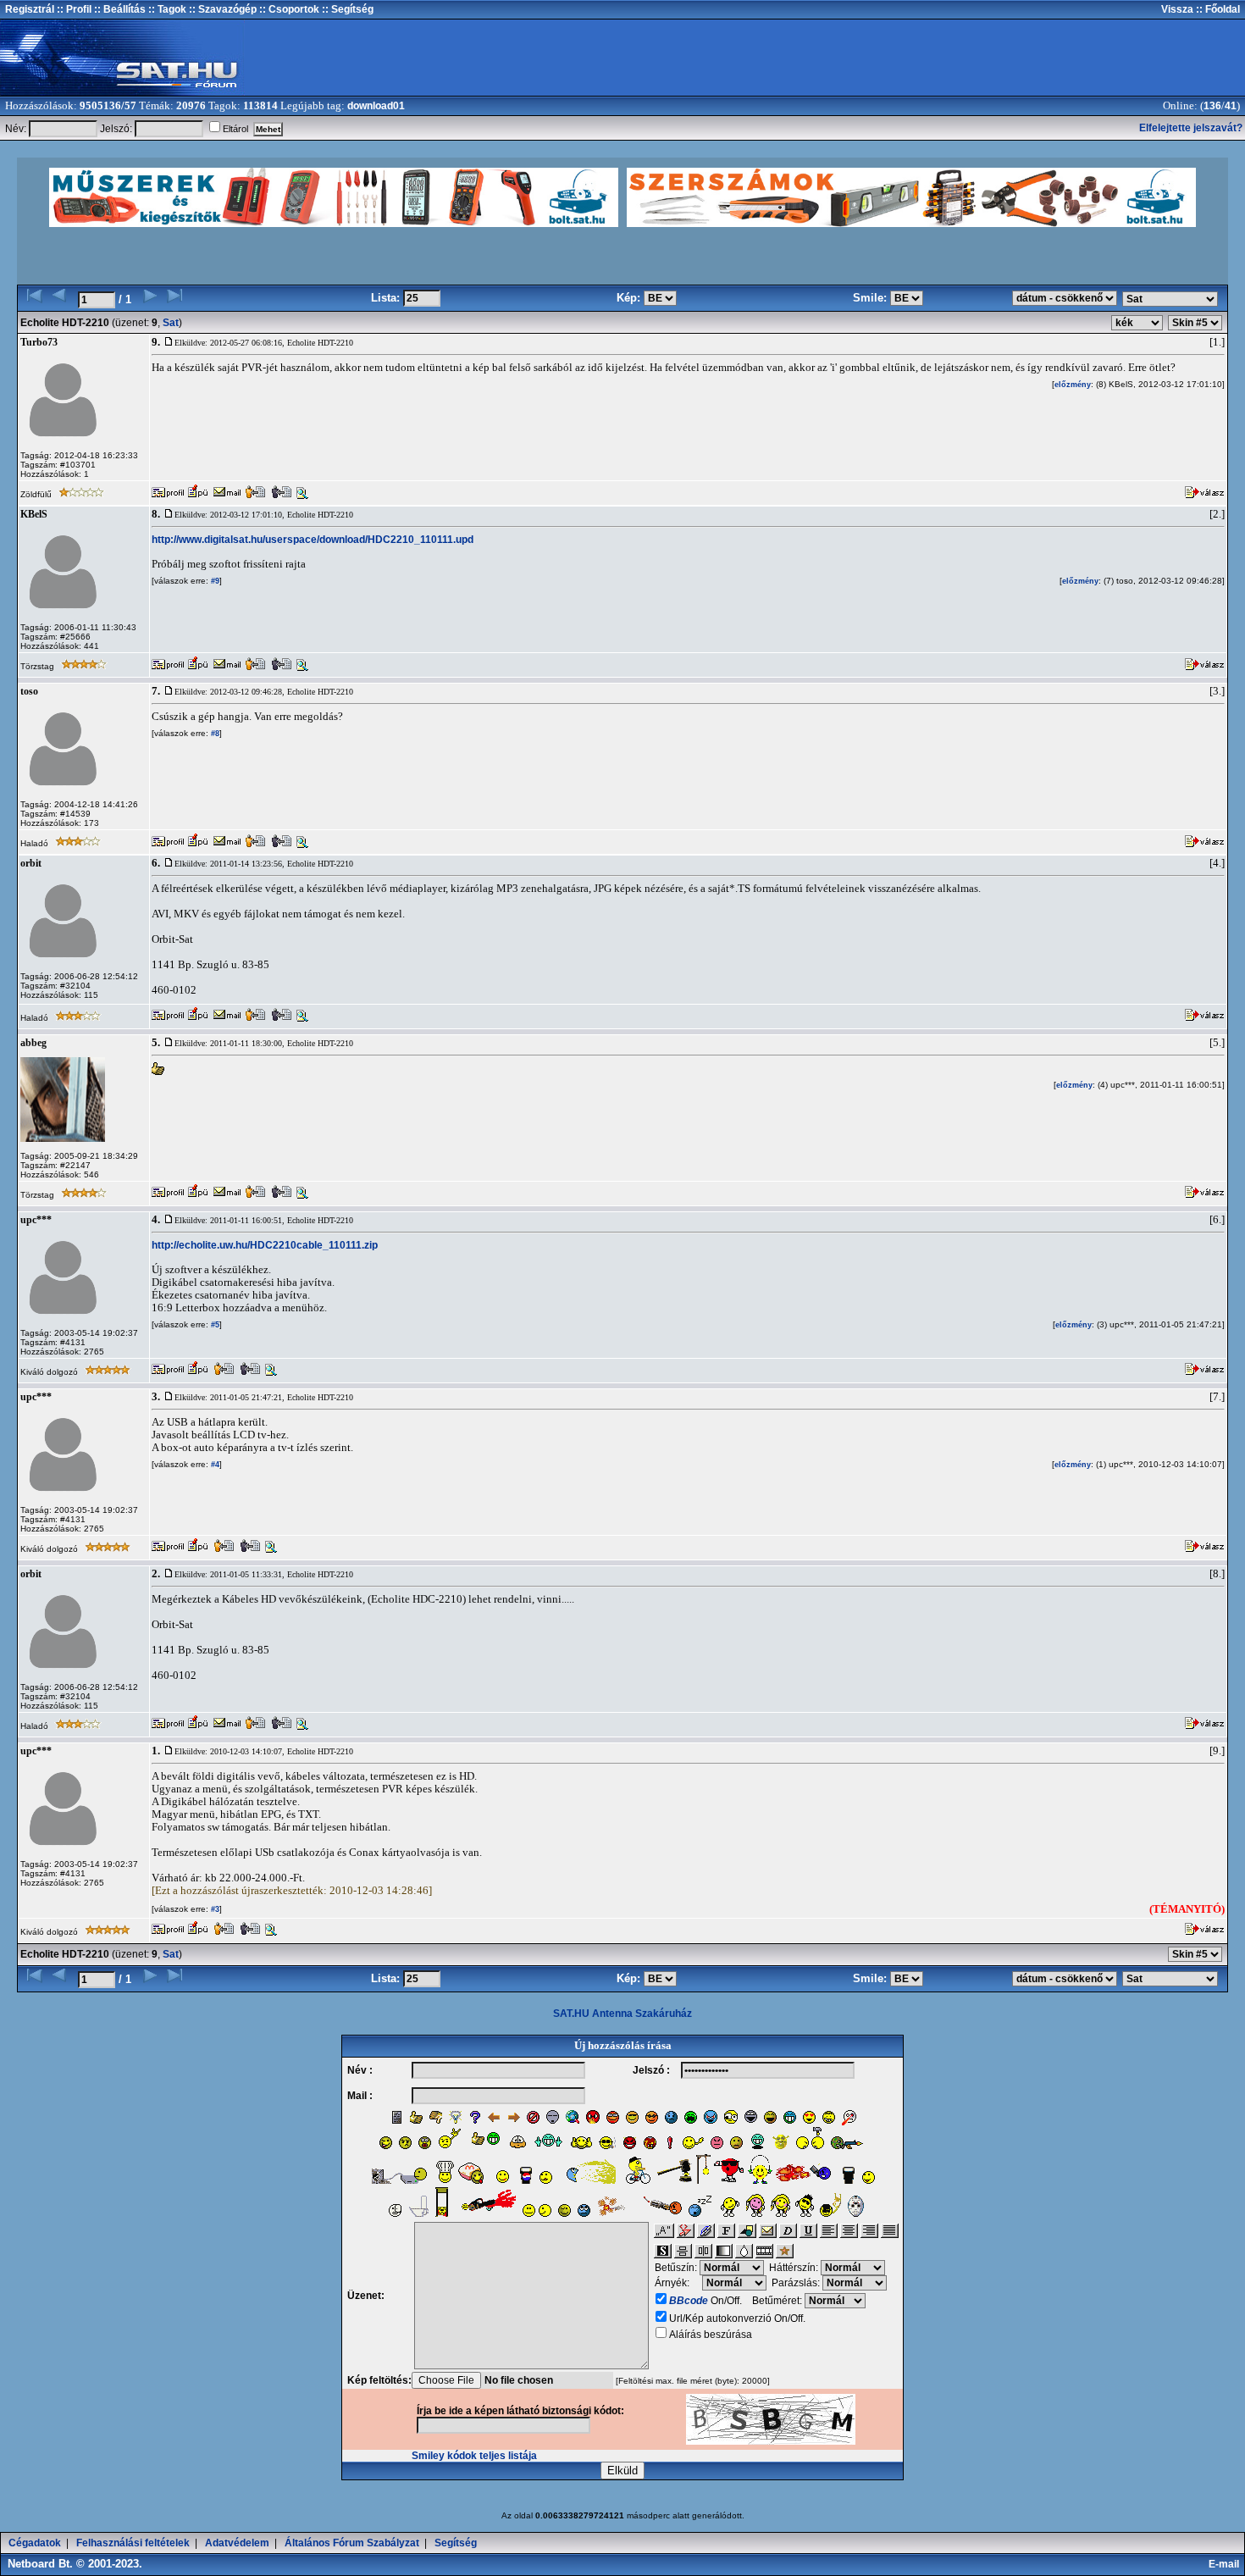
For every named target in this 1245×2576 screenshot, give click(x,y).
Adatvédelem (237, 2543)
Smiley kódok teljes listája (474, 2456)
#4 (214, 1465)
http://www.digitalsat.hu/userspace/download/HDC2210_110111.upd (313, 540)
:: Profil (73, 9)
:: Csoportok (288, 9)
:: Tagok (166, 9)
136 (1212, 106)
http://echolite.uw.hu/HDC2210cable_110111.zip (265, 1245)
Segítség (456, 2543)
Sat (171, 323)
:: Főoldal (1217, 9)
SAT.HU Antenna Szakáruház (622, 2014)
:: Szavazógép (223, 9)
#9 (214, 581)
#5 (214, 1325)
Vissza (1177, 9)
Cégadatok (35, 2543)
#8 (214, 734)
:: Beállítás (119, 9)
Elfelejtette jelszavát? (1191, 128)
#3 (214, 1909)
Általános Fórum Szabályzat (352, 2543)
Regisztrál (30, 9)
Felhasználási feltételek (133, 2543)
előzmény (1073, 385)
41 (1231, 106)
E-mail (1226, 2564)
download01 (376, 106)
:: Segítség (346, 9)
